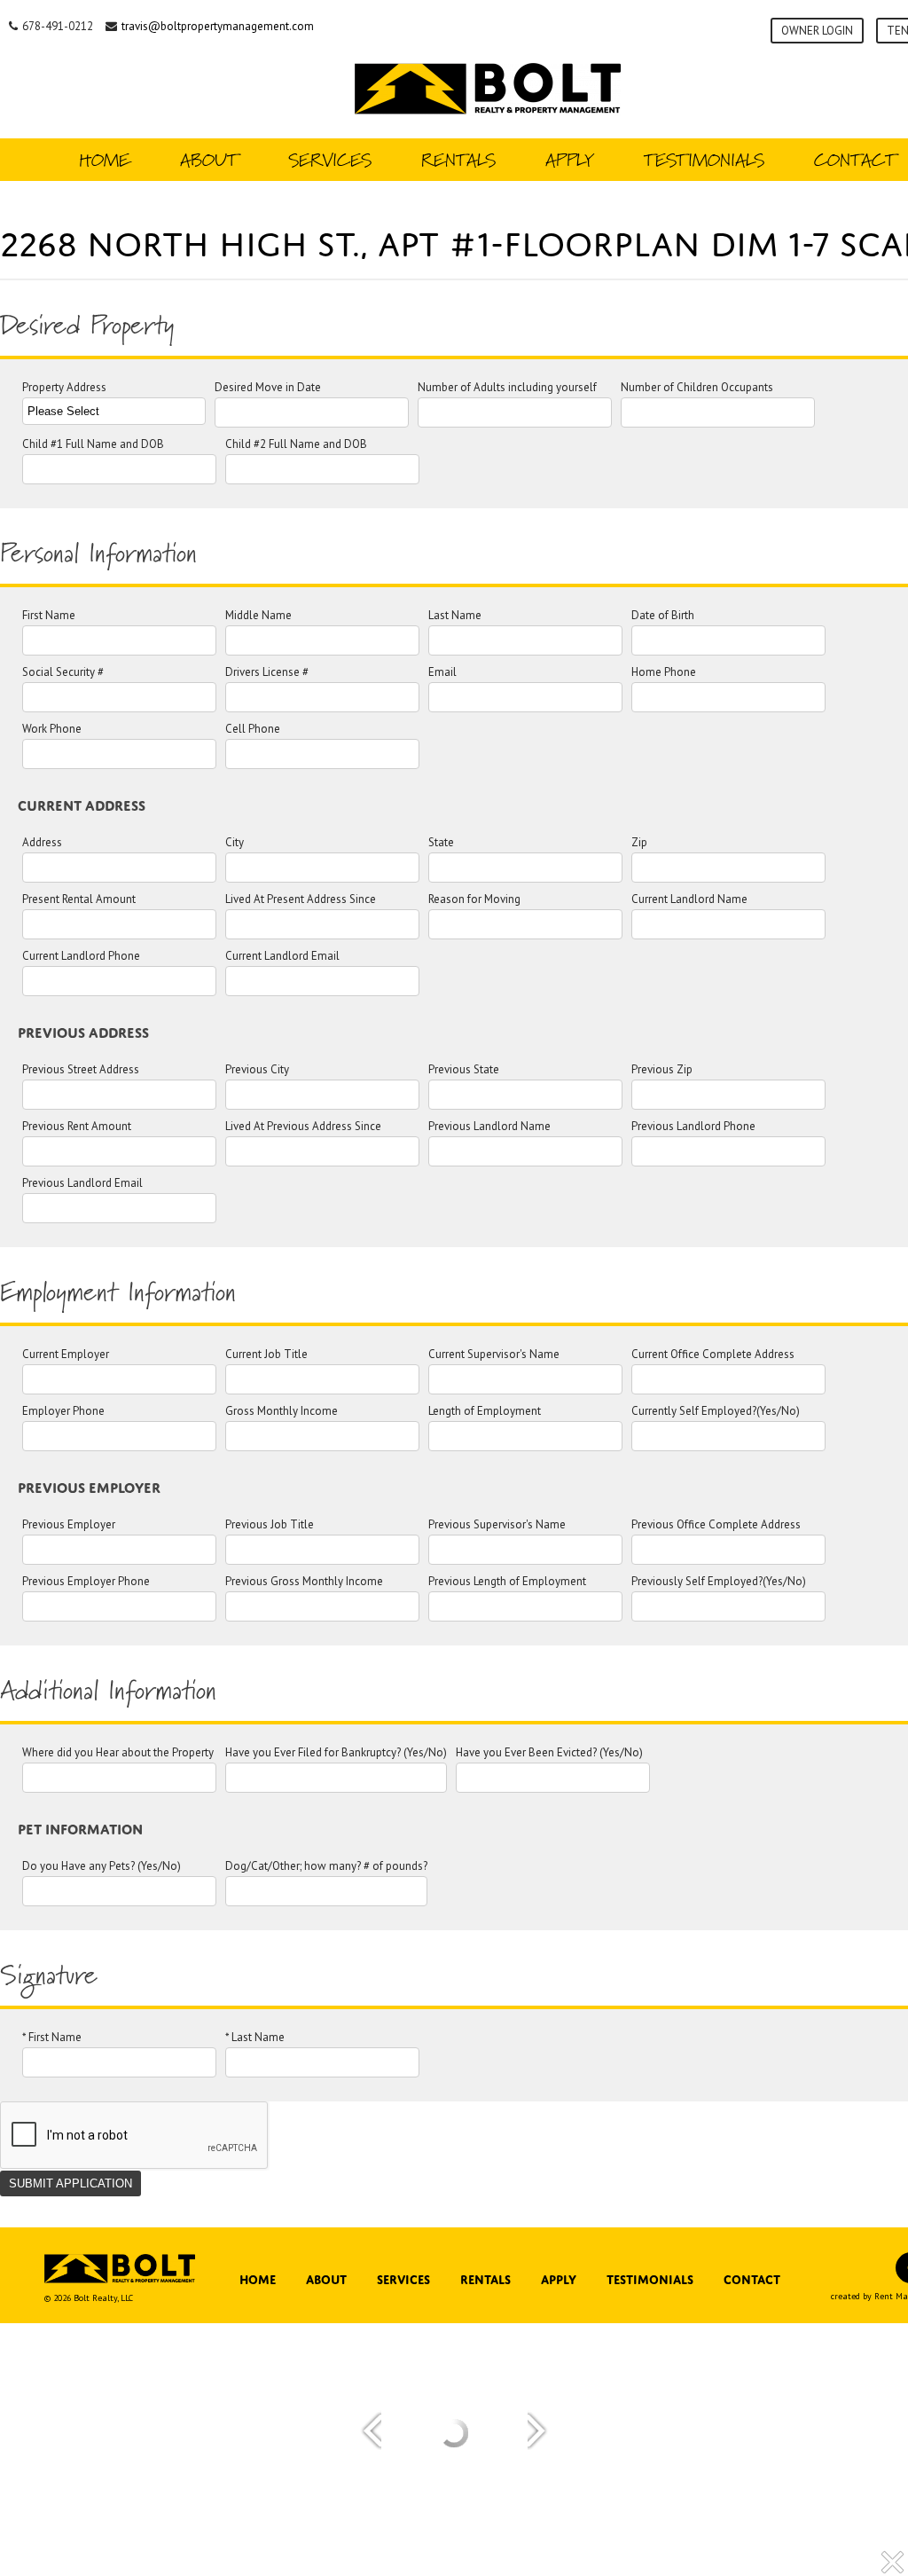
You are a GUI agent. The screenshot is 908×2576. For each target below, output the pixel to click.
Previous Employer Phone (86, 1582)
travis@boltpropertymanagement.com (218, 26)
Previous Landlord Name (489, 1127)
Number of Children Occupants (697, 388)
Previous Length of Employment (507, 1582)
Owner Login (817, 31)
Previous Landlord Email (82, 1184)
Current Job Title (266, 1355)
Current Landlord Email (282, 957)
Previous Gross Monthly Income (304, 1582)
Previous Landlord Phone (693, 1127)
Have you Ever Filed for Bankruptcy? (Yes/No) (336, 1753)
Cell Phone (253, 730)
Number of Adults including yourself (507, 388)
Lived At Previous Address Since (303, 1127)
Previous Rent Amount (77, 1127)
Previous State (464, 1070)
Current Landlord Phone (81, 957)
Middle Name (258, 616)
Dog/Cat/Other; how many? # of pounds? (326, 1867)
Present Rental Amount (79, 900)
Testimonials (704, 160)
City (235, 843)
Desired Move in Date (268, 388)
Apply (570, 160)
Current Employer (66, 1355)
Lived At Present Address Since (301, 900)
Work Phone (52, 730)
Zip (639, 843)
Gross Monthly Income (282, 1412)
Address (42, 843)
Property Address (64, 388)
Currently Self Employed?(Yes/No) (716, 1412)
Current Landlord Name (689, 900)
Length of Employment (485, 1412)
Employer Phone (63, 1412)
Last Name (455, 616)
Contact (752, 2278)
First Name (49, 616)
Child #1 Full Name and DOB (93, 445)
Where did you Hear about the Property (118, 1753)
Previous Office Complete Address (716, 1525)
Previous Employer (69, 1525)
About (209, 160)
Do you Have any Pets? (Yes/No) (102, 1867)
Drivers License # (267, 673)
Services (330, 160)
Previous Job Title (270, 1525)
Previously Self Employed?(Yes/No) (719, 1582)
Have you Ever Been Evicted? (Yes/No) (549, 1753)
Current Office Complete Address (713, 1355)
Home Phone (664, 673)
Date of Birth (663, 616)
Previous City (257, 1070)
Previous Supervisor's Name (497, 1525)
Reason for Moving (474, 900)
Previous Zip (662, 1070)
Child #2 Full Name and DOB (296, 445)
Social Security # (63, 673)
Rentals (458, 160)
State (441, 843)
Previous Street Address (81, 1070)
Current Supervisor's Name (494, 1355)
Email (442, 673)
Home (105, 160)
